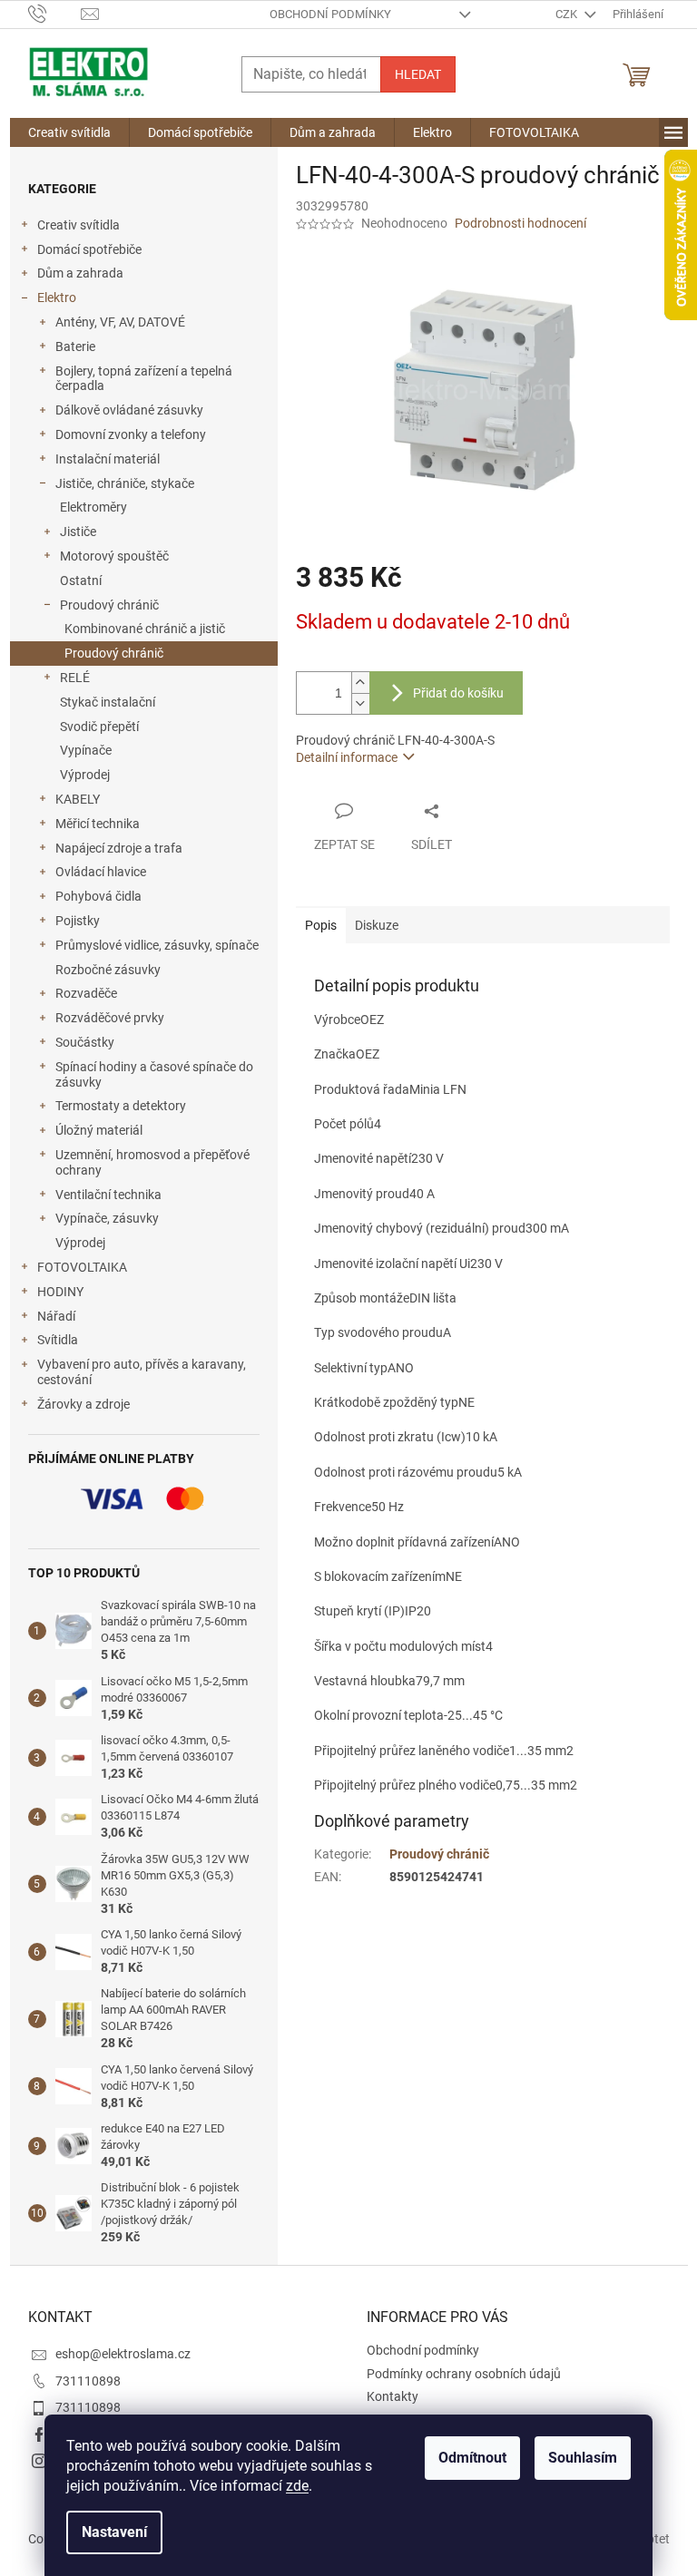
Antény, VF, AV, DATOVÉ (120, 322)
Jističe (78, 532)
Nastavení (114, 2532)
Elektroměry (93, 507)
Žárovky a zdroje (83, 1404)
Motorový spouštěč (114, 556)
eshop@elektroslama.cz (123, 2354)
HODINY (60, 1292)
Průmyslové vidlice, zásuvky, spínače (157, 945)
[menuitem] (69, 132)
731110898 (88, 2381)
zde (297, 2486)
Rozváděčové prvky (110, 1018)
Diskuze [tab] (377, 925)
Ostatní (81, 581)
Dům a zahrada (80, 273)
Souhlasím (583, 2458)
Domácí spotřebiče (89, 249)
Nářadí (56, 1316)
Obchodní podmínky (330, 14)
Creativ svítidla (79, 225)
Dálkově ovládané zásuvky (129, 410)
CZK (568, 14)
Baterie (75, 346)
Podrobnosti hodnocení (520, 223)
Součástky (85, 1042)
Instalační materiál (108, 459)
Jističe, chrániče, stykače (125, 483)
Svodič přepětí (99, 727)
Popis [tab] (321, 925)
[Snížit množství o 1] (360, 703)
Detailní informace (347, 757)
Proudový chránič (109, 605)
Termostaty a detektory (121, 1106)
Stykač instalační (108, 702)
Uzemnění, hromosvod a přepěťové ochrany (152, 1162)
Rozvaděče (86, 993)
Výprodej (85, 775)
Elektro (57, 298)
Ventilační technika (108, 1195)
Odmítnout (472, 2458)
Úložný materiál (99, 1130)
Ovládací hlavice (101, 872)
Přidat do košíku (458, 693)
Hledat (418, 74)
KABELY (78, 799)
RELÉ (75, 678)
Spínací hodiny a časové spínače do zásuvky (154, 1074)
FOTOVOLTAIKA (82, 1267)
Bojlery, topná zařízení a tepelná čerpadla (144, 379)
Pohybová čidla (98, 896)
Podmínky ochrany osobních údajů (464, 2374)
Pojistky (78, 921)
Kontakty (393, 2396)
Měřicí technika (98, 824)
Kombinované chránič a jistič (145, 629)
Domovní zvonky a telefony (131, 434)
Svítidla (58, 1340)
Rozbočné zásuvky (108, 970)
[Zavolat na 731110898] (55, 13)
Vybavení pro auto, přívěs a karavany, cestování (142, 1372)
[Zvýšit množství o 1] (360, 683)
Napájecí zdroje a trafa (119, 848)
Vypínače (86, 750)
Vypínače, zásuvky (107, 1218)
